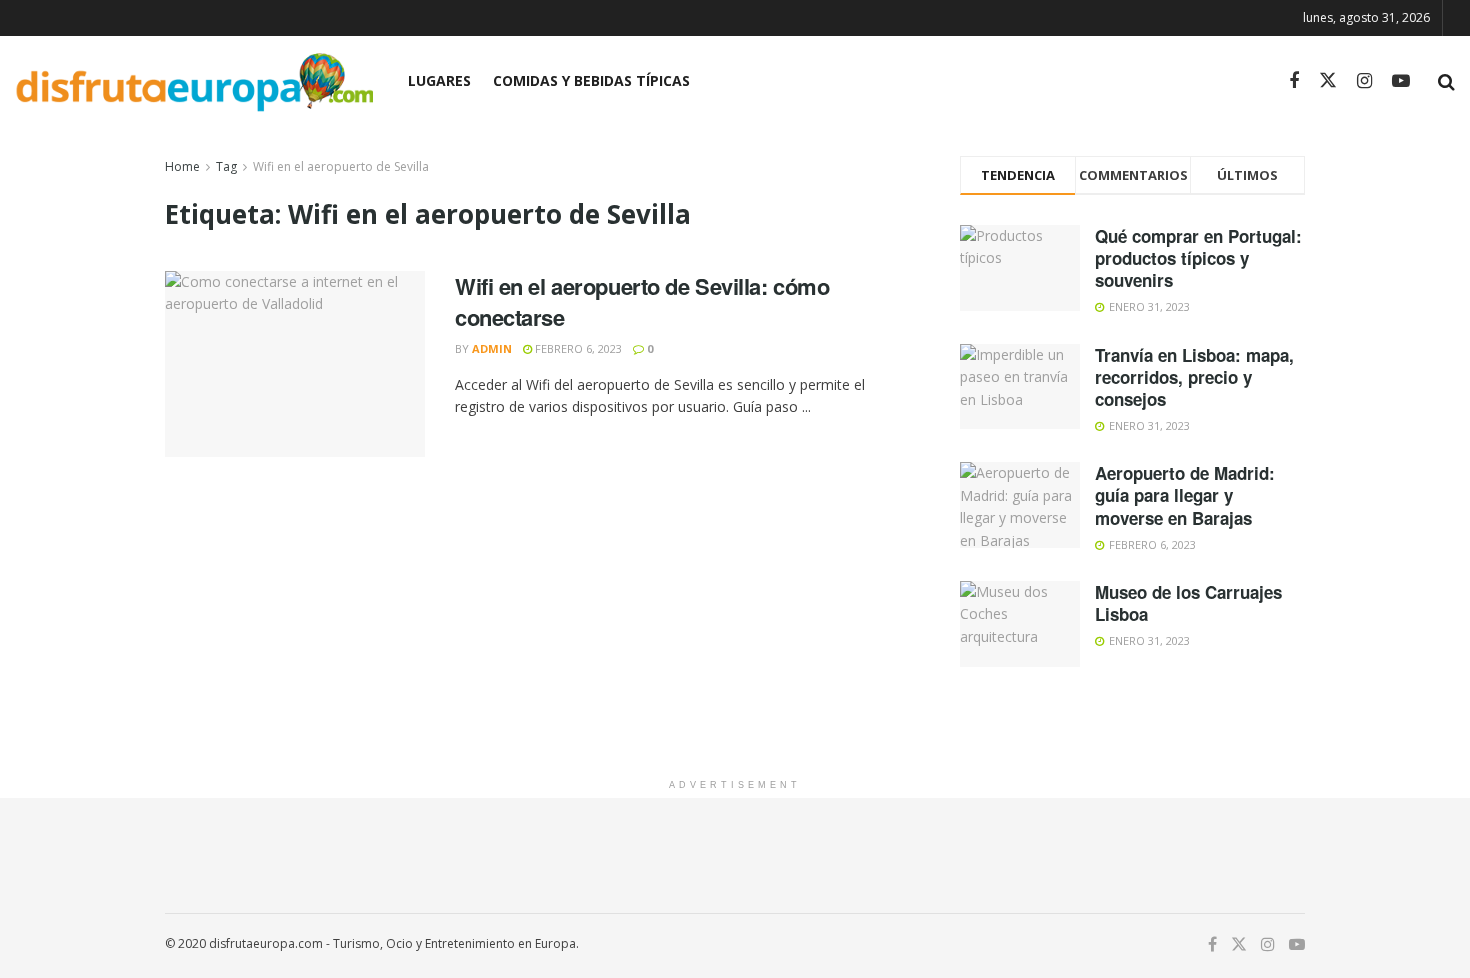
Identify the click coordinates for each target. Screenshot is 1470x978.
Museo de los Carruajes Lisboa (1188, 603)
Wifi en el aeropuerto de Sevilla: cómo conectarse (642, 301)
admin (492, 348)
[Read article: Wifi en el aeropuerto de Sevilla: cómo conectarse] (295, 364)
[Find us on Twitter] (1328, 81)
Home (182, 166)
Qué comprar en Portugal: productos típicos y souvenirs (1198, 258)
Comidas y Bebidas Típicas (591, 80)
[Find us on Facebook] (1294, 81)
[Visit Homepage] (194, 81)
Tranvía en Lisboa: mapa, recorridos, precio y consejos (1194, 377)
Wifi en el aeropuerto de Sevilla (341, 166)
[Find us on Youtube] (1401, 81)
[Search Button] (1446, 81)
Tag (226, 166)
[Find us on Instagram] (1364, 81)
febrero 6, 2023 (577, 348)
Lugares (439, 80)
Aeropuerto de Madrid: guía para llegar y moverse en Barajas (1185, 495)
